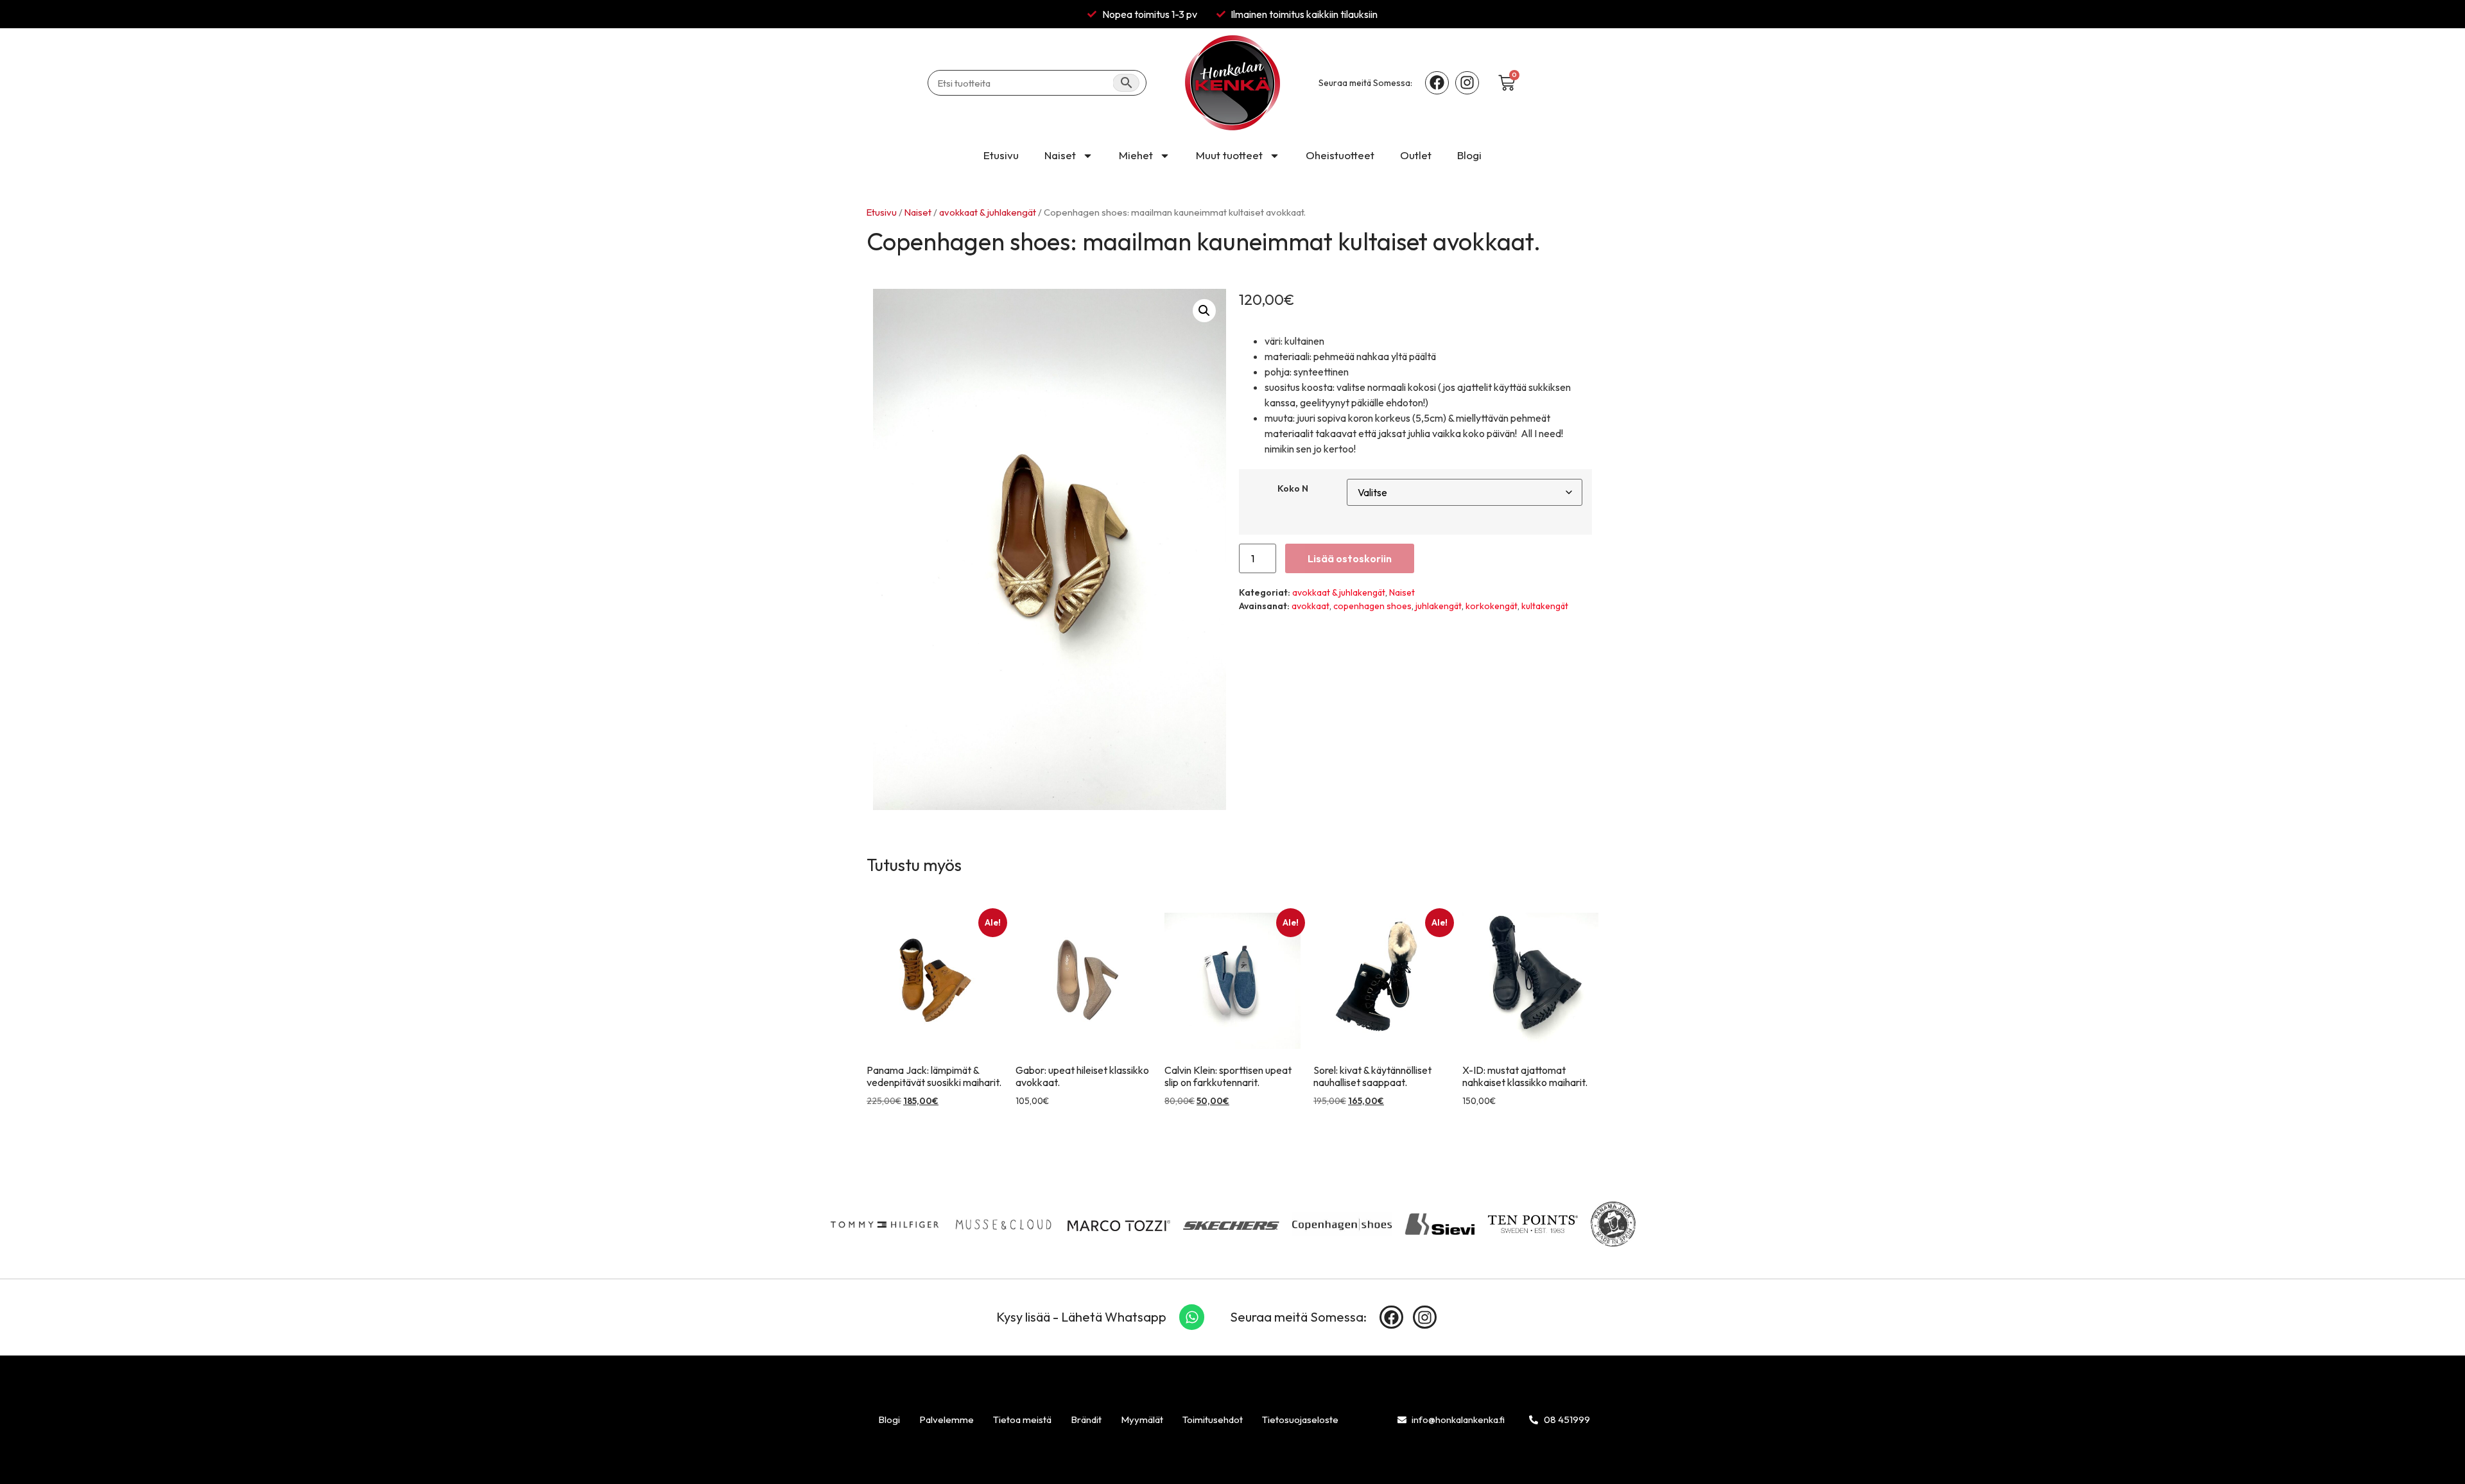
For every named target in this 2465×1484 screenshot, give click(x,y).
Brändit (1086, 1419)
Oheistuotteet (1340, 155)
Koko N (1293, 488)
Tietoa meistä (1022, 1419)
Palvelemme (947, 1419)
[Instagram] (1467, 83)
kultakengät (1545, 606)
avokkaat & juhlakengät (988, 212)
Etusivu (1001, 155)
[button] (1204, 311)
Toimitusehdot (1213, 1419)
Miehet (1136, 155)
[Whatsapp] (1192, 1317)
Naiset (1060, 155)
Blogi (1469, 155)
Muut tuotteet (1229, 155)
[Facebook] (1437, 83)
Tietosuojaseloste (1300, 1419)
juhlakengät (1439, 606)
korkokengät (1492, 606)
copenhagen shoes (1372, 606)
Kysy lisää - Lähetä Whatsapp (1081, 1317)
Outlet (1416, 155)
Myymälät (1142, 1419)
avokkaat (1310, 606)
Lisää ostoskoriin (1350, 558)
